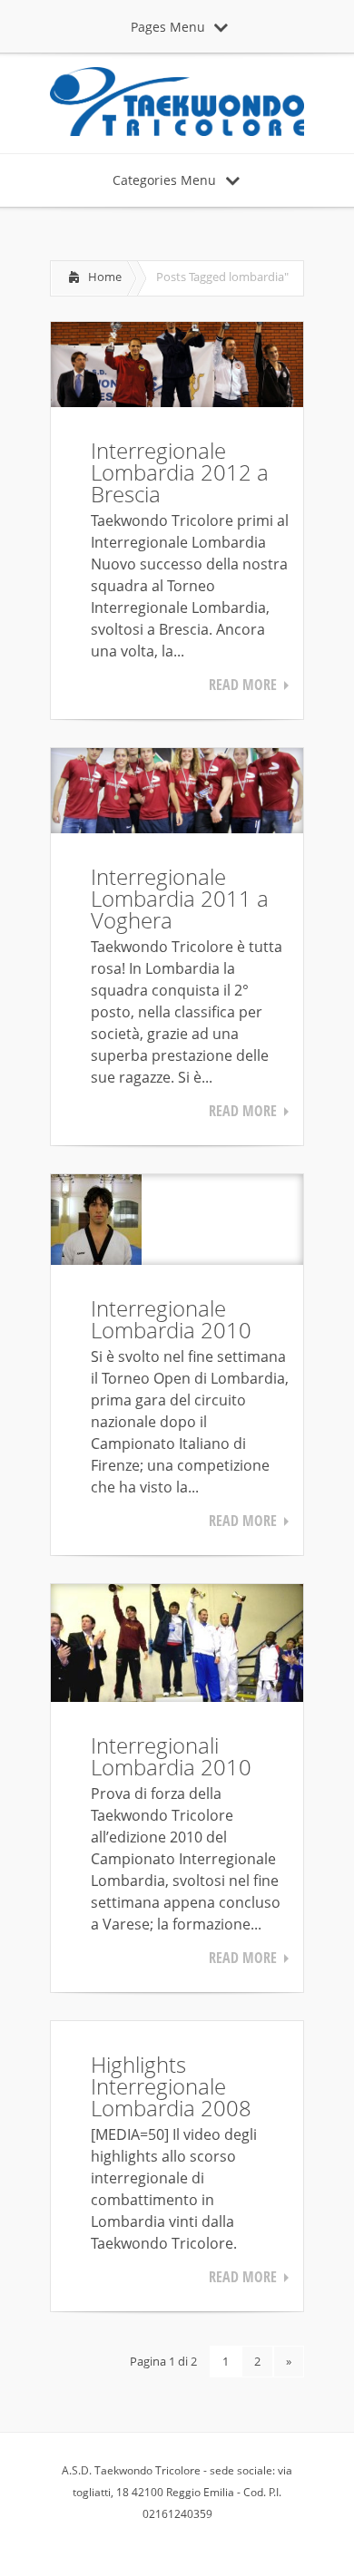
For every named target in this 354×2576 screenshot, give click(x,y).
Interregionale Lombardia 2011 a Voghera (180, 898)
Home (105, 277)
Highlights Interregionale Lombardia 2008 (171, 2086)
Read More (243, 685)
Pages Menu (168, 27)
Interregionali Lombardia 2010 (171, 1756)
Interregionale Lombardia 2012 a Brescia (180, 472)
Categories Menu (164, 180)
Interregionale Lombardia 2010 (171, 1319)
